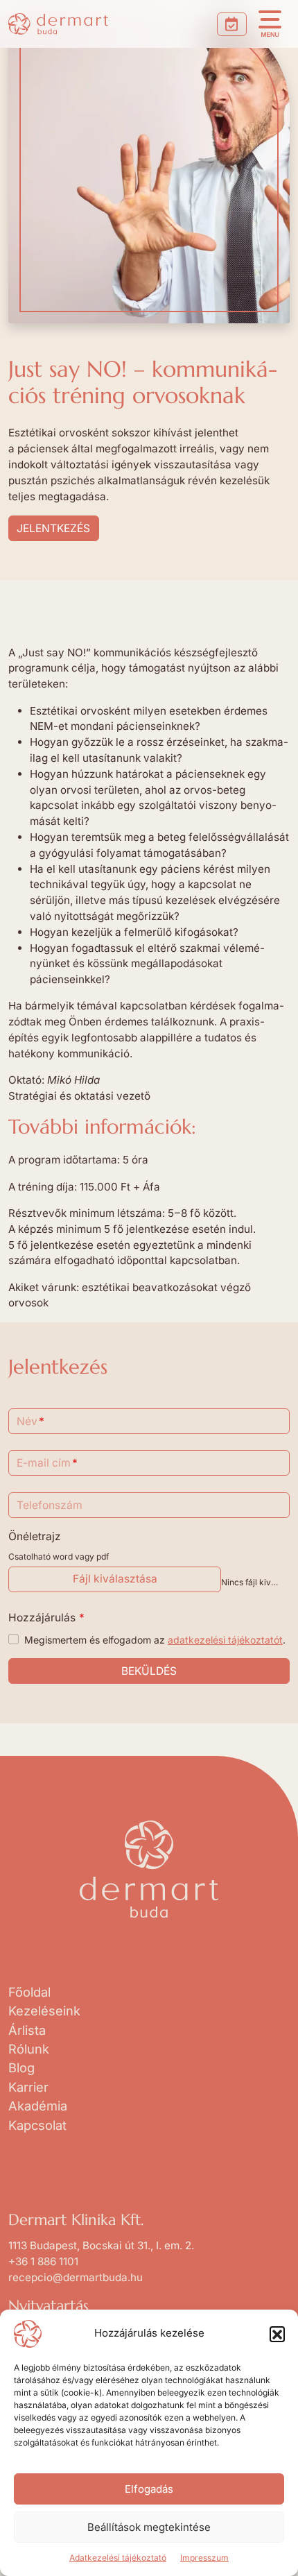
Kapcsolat (37, 2125)
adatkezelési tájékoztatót (225, 1640)
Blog (21, 2067)
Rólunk (29, 2049)
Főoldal (29, 1992)
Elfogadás (149, 2489)
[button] (277, 2334)
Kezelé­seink (44, 2011)
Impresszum (204, 2558)
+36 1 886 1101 (43, 2261)
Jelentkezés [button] (53, 528)
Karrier (28, 2087)
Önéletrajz (35, 1536)
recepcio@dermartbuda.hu (76, 2277)
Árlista (27, 2030)
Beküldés (149, 1671)
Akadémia (38, 2106)
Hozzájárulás (47, 1618)
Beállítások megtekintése (149, 2527)
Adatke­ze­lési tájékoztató (118, 2558)
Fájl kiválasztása (115, 1579)
